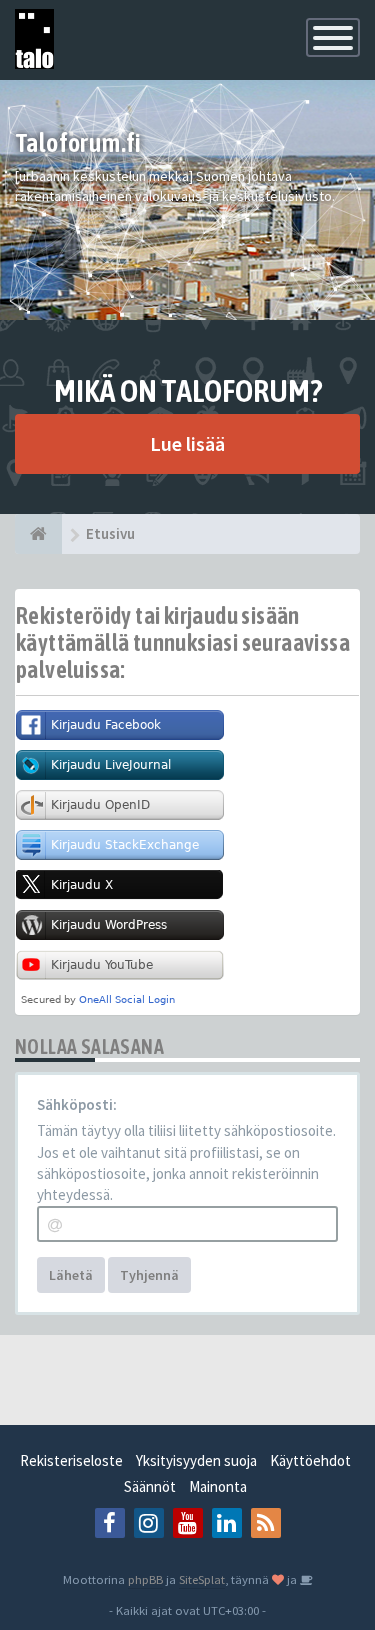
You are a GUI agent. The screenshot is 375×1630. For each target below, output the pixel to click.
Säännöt (150, 1486)
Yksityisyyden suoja (196, 1460)
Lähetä (71, 1275)
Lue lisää (187, 443)
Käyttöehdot (310, 1460)
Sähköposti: (77, 1104)
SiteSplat (202, 1579)
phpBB (145, 1579)
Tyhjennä (149, 1275)
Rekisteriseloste (71, 1460)
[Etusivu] (38, 534)
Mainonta (218, 1486)
